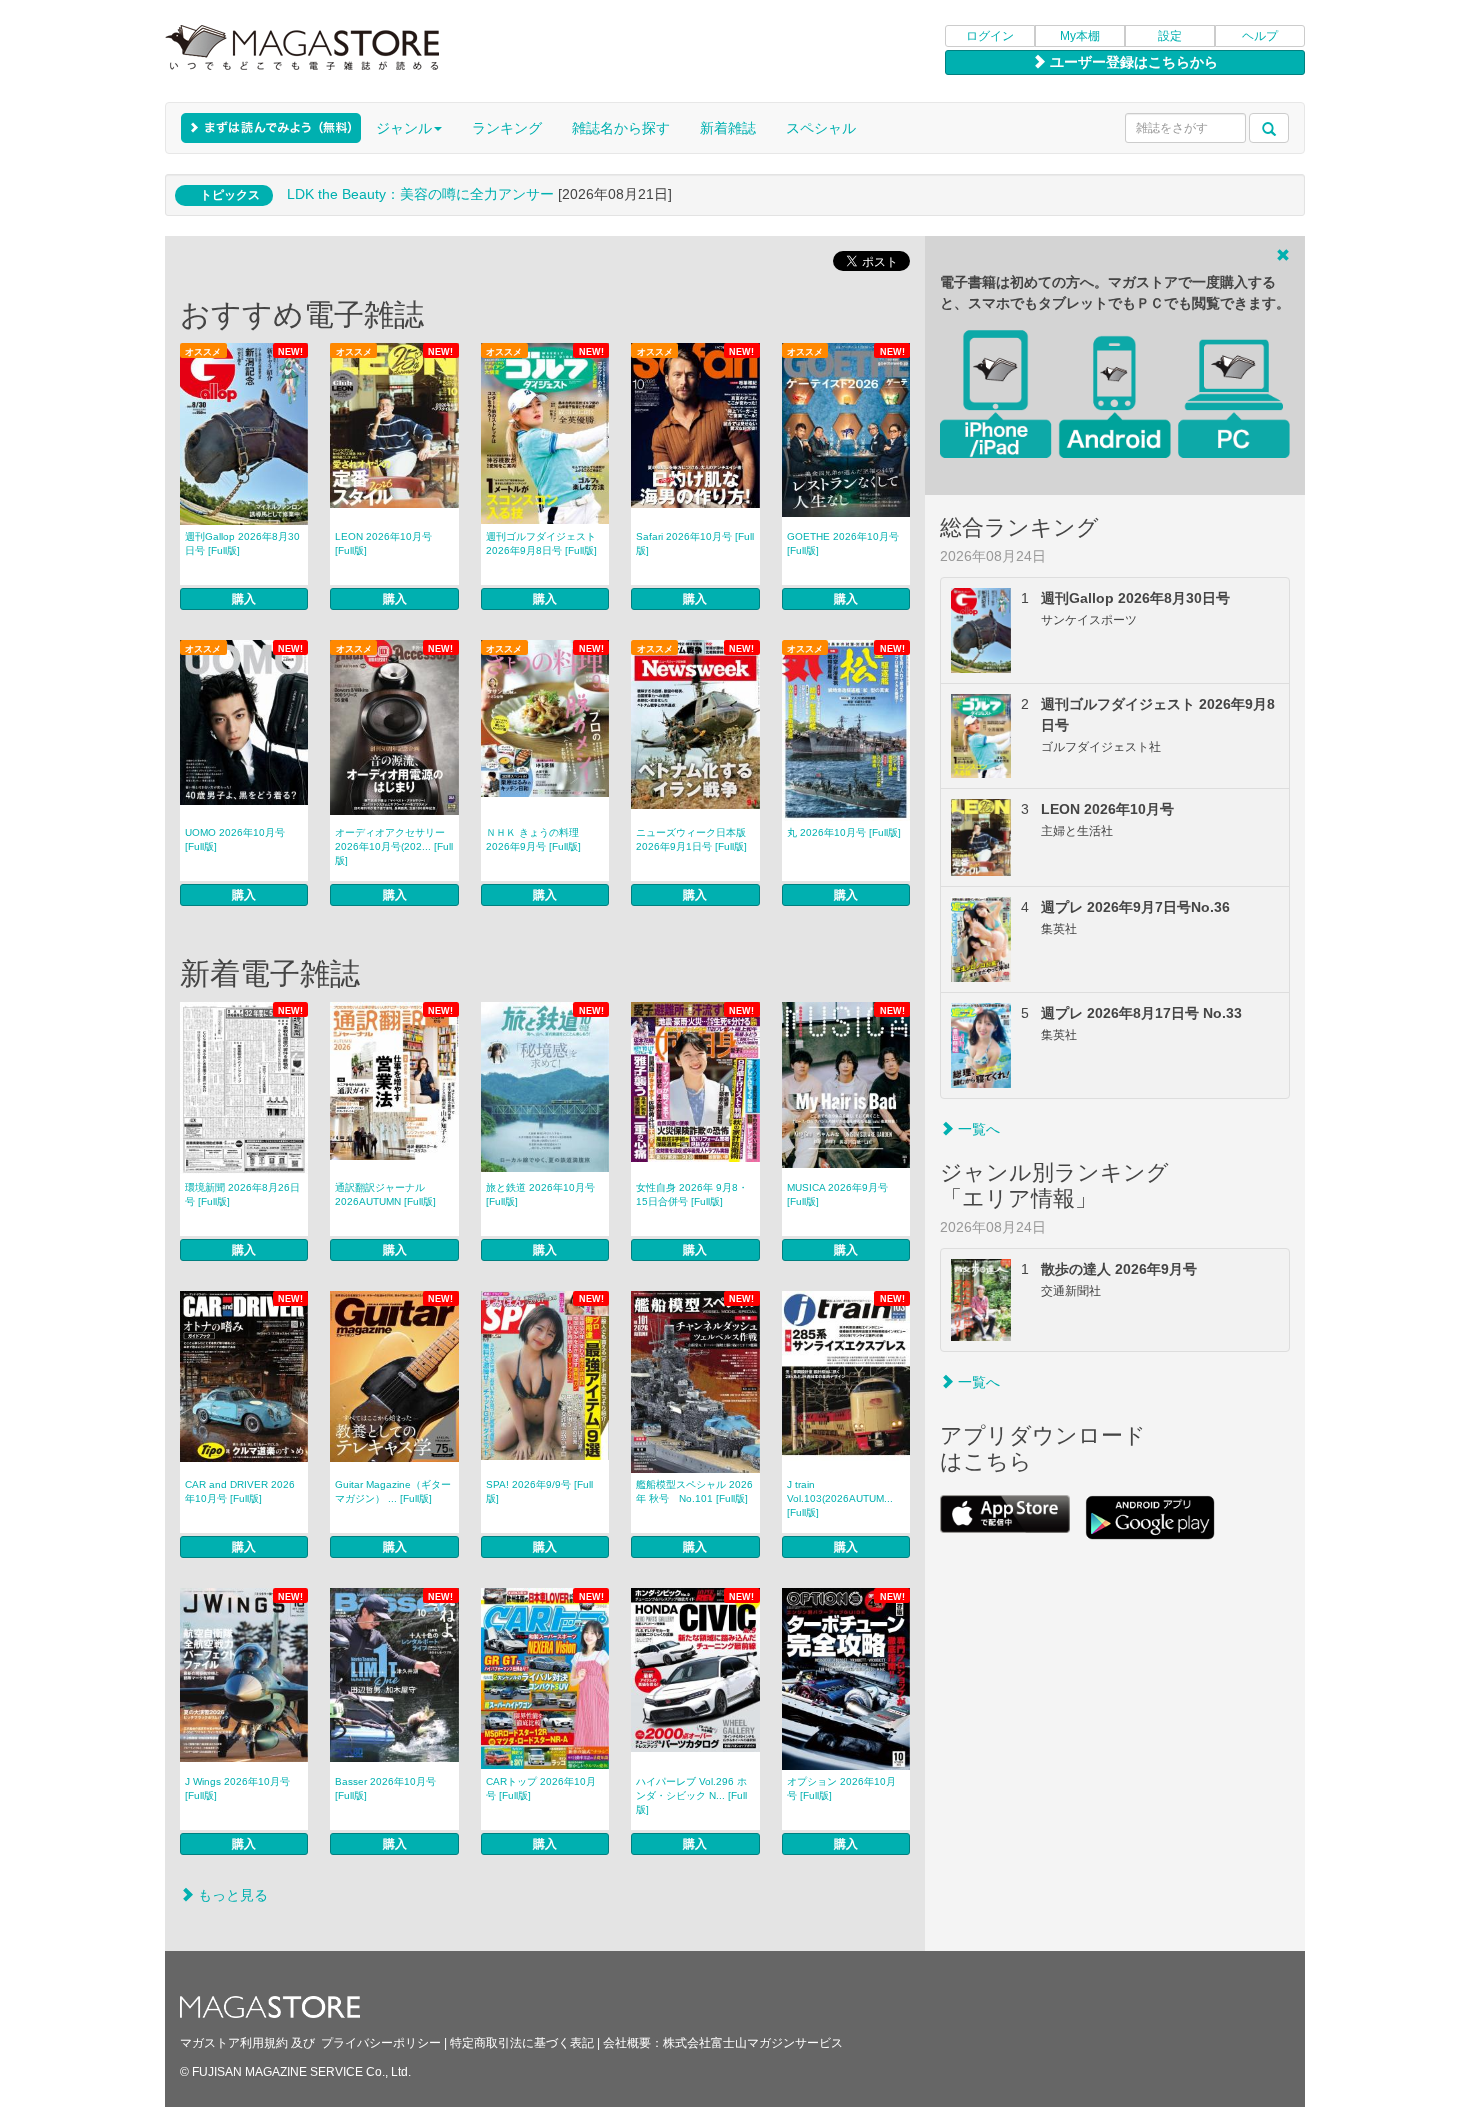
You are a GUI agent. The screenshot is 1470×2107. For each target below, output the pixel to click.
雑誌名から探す (621, 128)
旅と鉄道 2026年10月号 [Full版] (540, 1194)
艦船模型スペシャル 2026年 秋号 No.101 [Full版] (694, 1491)
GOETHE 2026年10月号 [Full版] (843, 543)
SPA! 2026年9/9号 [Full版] (539, 1491)
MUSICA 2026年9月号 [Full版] (837, 1194)
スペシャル (821, 128)
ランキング (507, 128)
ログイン (990, 36)
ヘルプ (1260, 36)
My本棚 (1080, 36)
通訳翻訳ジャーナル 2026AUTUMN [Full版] (385, 1194)
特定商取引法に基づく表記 (522, 2043)
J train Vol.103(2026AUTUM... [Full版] (840, 1498)
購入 (244, 599)
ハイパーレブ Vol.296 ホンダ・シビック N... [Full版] (691, 1795)
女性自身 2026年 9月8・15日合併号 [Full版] (692, 1194)
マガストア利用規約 (234, 2043)
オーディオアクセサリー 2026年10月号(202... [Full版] (394, 846)
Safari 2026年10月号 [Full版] (695, 543)
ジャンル (404, 128)
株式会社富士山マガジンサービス (753, 2043)
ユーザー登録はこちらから (1132, 62)
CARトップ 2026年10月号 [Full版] (541, 1788)
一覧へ (977, 1129)
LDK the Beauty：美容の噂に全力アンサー (420, 194)
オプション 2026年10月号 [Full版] (841, 1788)
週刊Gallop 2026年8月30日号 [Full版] (242, 543)
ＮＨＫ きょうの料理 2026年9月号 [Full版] (533, 839)
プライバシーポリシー (381, 2043)
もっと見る (231, 1895)
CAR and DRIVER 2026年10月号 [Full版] (240, 1491)
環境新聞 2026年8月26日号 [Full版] (242, 1194)
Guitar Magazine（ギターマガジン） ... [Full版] (393, 1491)
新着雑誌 (728, 128)
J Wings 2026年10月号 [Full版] (237, 1788)
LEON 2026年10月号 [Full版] (383, 543)
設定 (1170, 36)
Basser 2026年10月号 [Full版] (385, 1788)
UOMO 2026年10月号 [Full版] (235, 839)
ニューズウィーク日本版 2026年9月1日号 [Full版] (691, 839)
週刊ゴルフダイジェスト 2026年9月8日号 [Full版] (541, 543)
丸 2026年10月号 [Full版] (844, 832)
